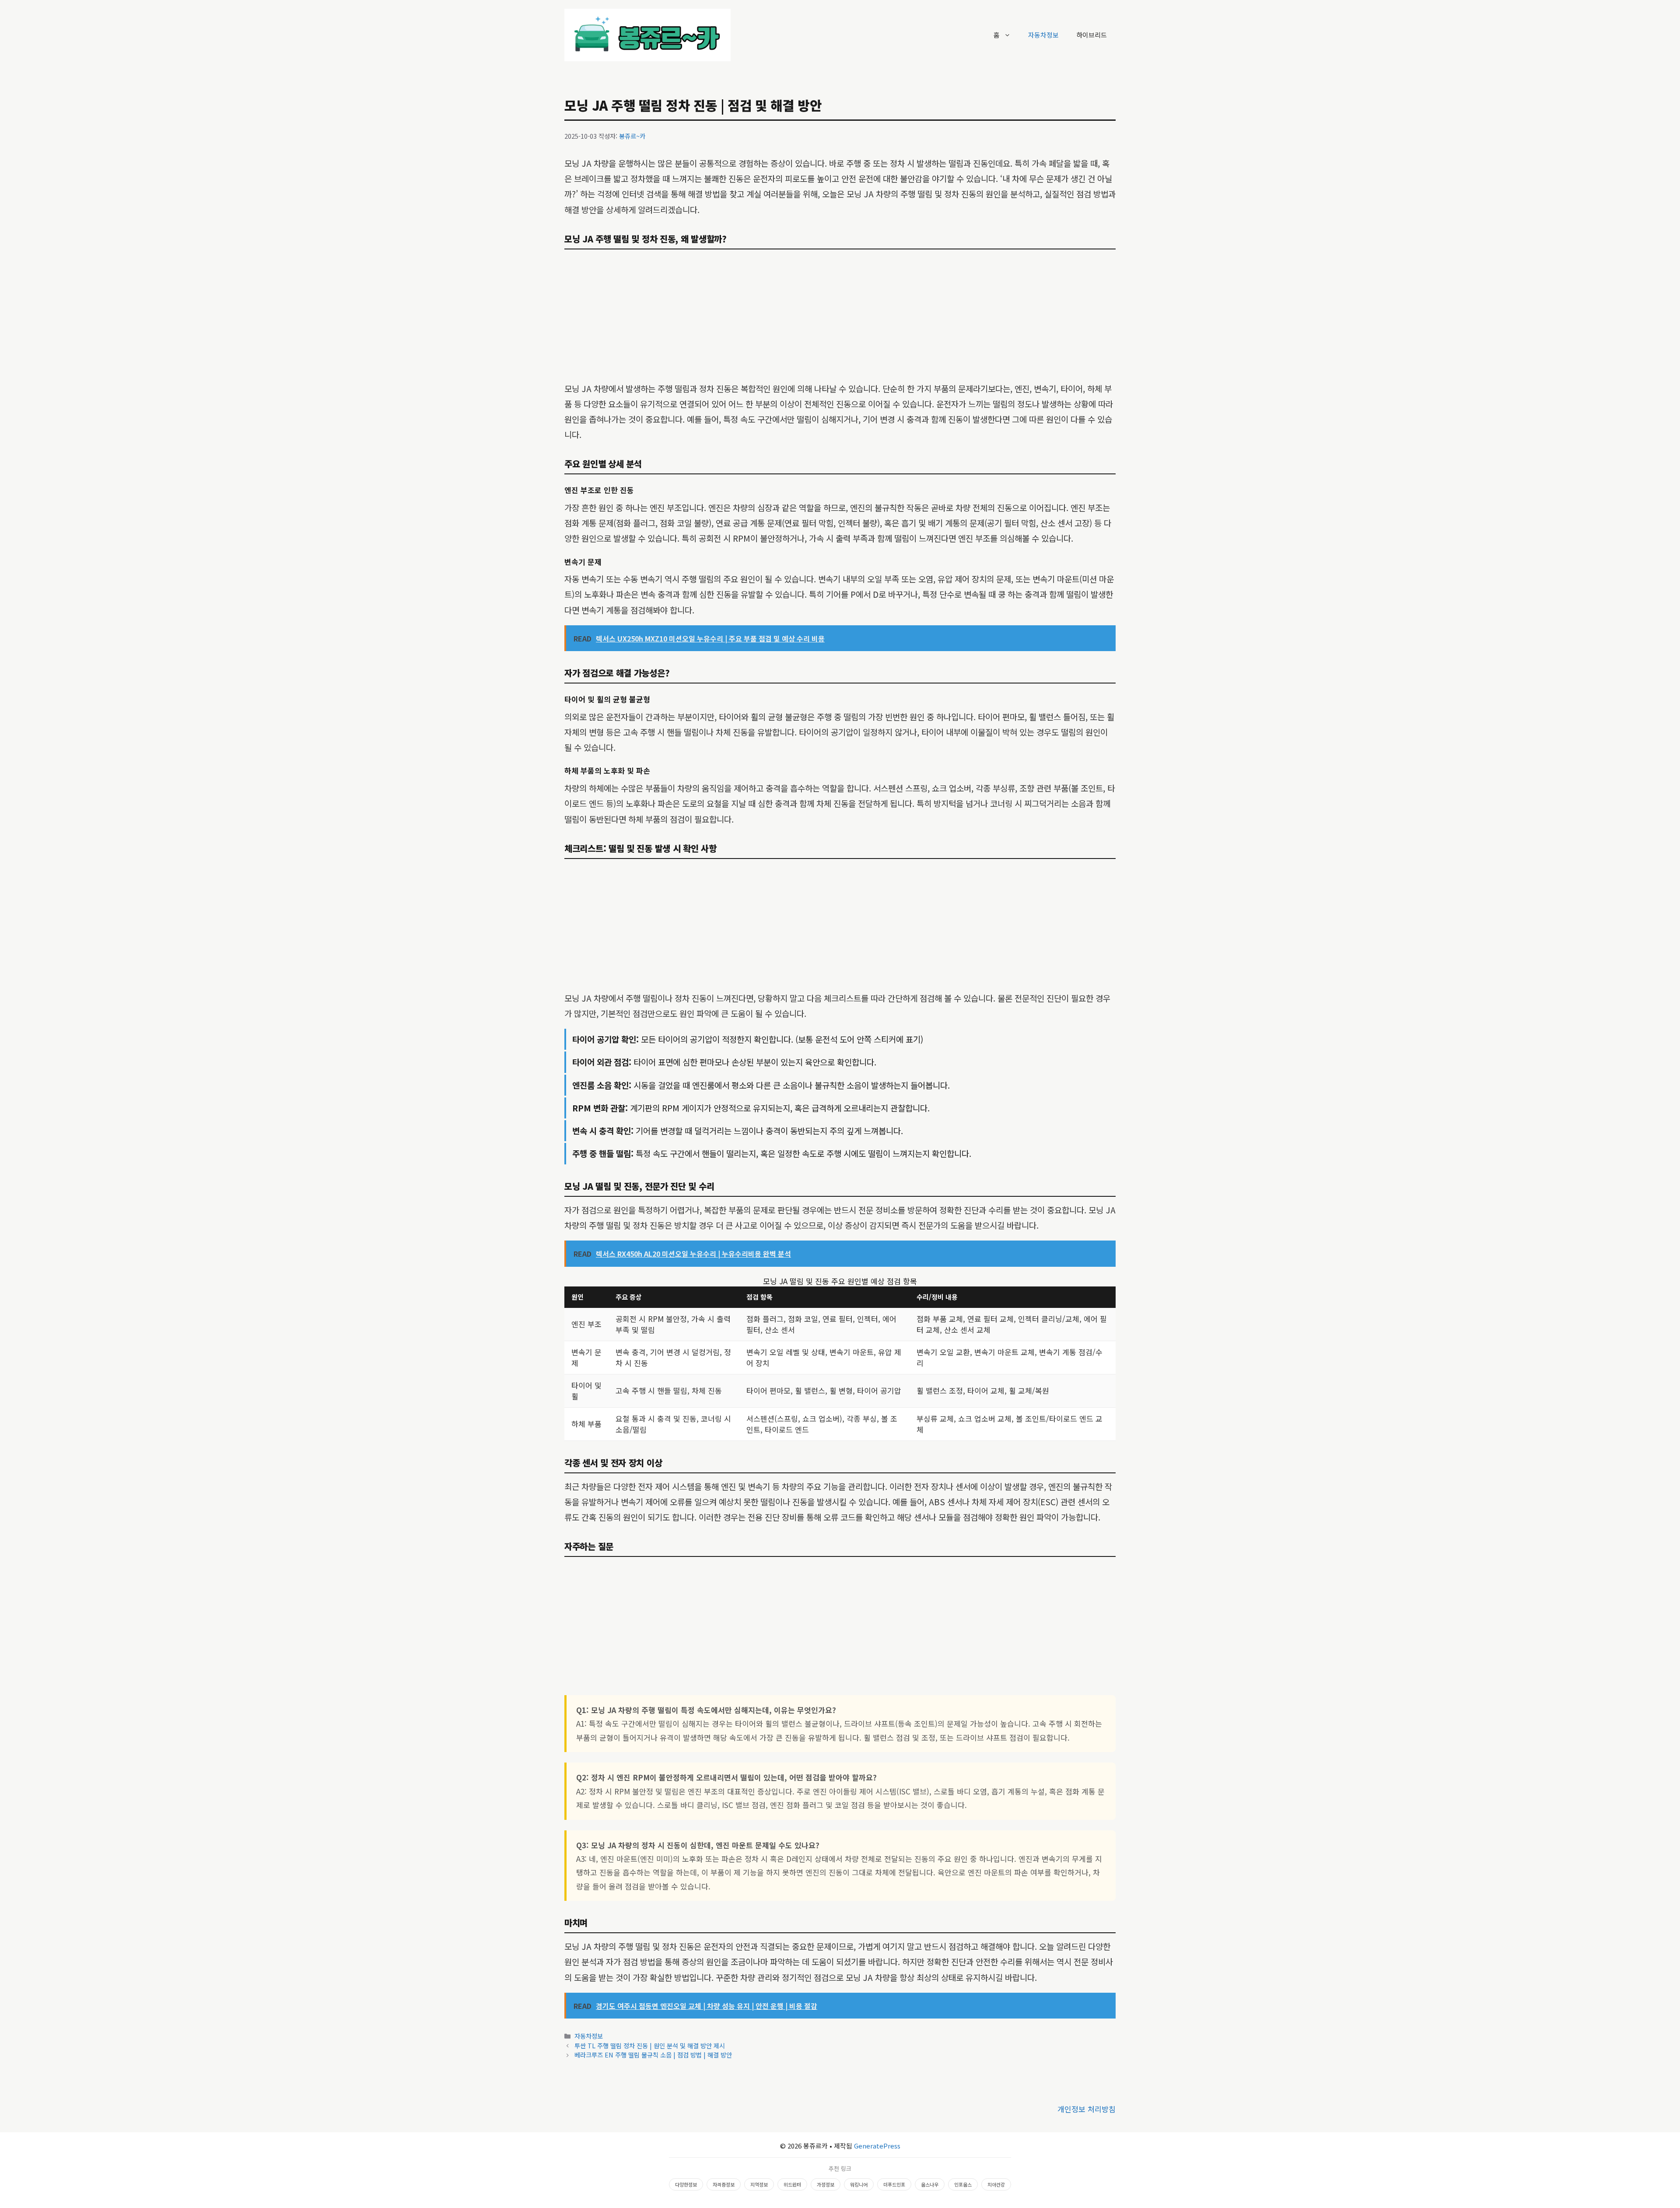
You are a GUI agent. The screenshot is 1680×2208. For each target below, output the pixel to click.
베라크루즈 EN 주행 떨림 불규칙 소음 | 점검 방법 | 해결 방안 (653, 2055)
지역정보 (759, 2184)
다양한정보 (686, 2184)
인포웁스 (963, 2184)
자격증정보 (724, 2184)
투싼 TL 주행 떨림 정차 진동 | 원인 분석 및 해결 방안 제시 (650, 2045)
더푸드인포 (894, 2184)
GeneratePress (877, 2146)
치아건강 (996, 2184)
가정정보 (826, 2184)
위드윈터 (792, 2184)
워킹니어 (859, 2184)
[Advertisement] (840, 316)
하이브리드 (1092, 35)
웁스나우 (930, 2184)
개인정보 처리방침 (1087, 2109)
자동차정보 (1043, 35)
